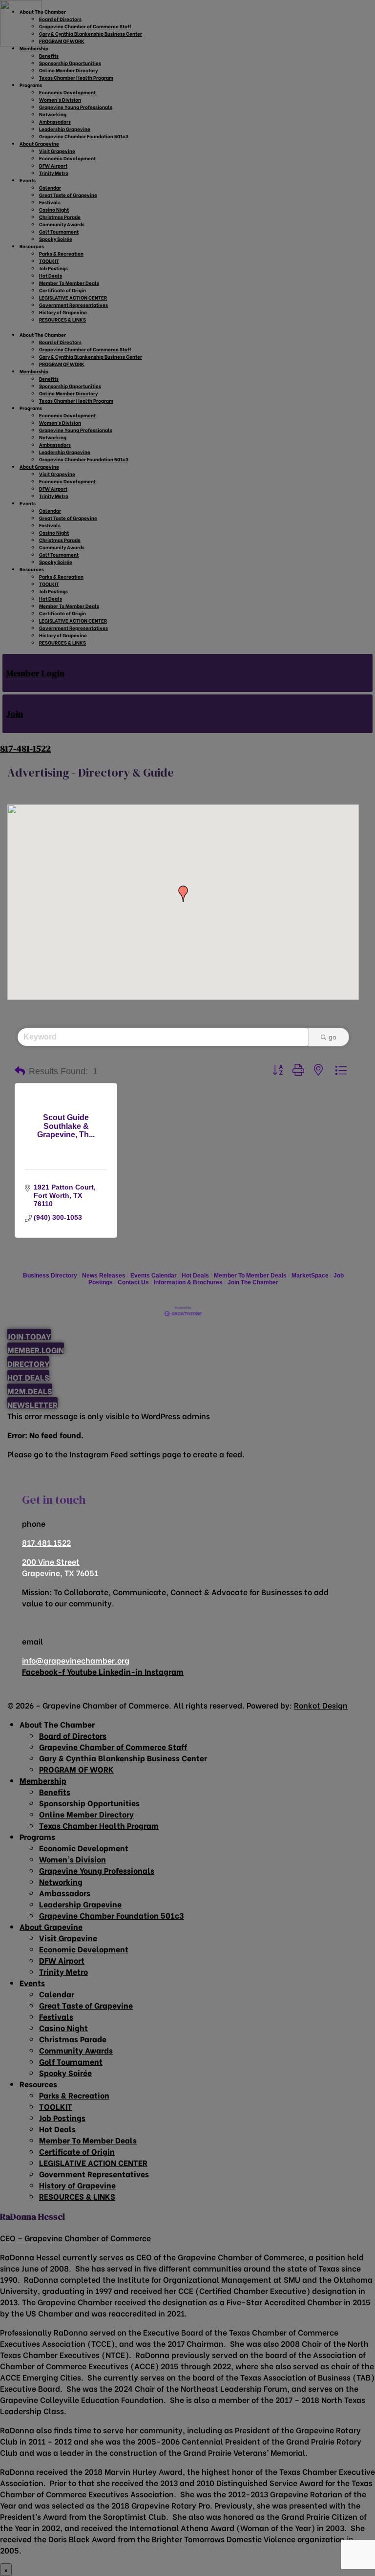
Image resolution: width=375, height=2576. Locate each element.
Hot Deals (195, 1276)
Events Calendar (154, 1276)
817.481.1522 (46, 1542)
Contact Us (133, 1282)
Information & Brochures (188, 1282)
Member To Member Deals (250, 1276)
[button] (183, 894)
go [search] (333, 1037)
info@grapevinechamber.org (76, 1660)
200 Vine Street (51, 1561)
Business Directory (50, 1276)
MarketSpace (310, 1276)
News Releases (104, 1276)
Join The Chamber (253, 1282)
